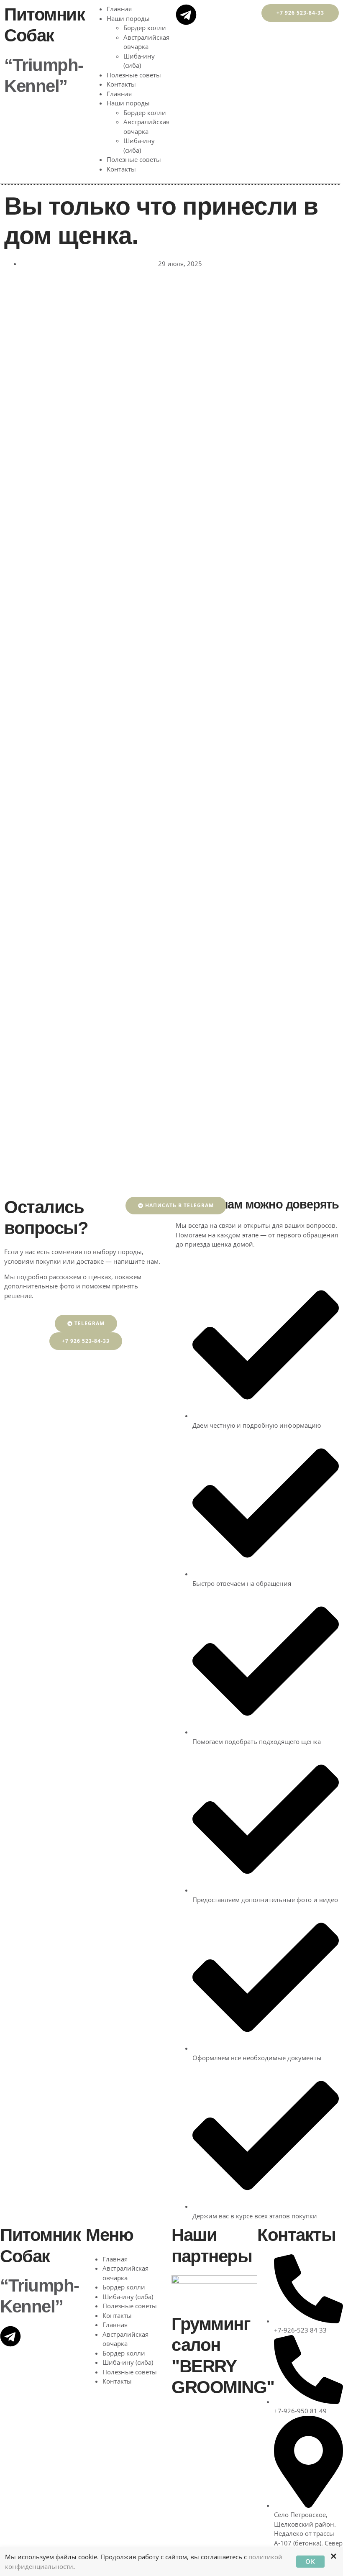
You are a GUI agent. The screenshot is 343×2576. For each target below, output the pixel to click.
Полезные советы (135, 75)
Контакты (121, 84)
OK (310, 2561)
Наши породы (128, 18)
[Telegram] (186, 15)
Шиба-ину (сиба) (128, 2297)
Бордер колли (145, 28)
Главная (119, 9)
